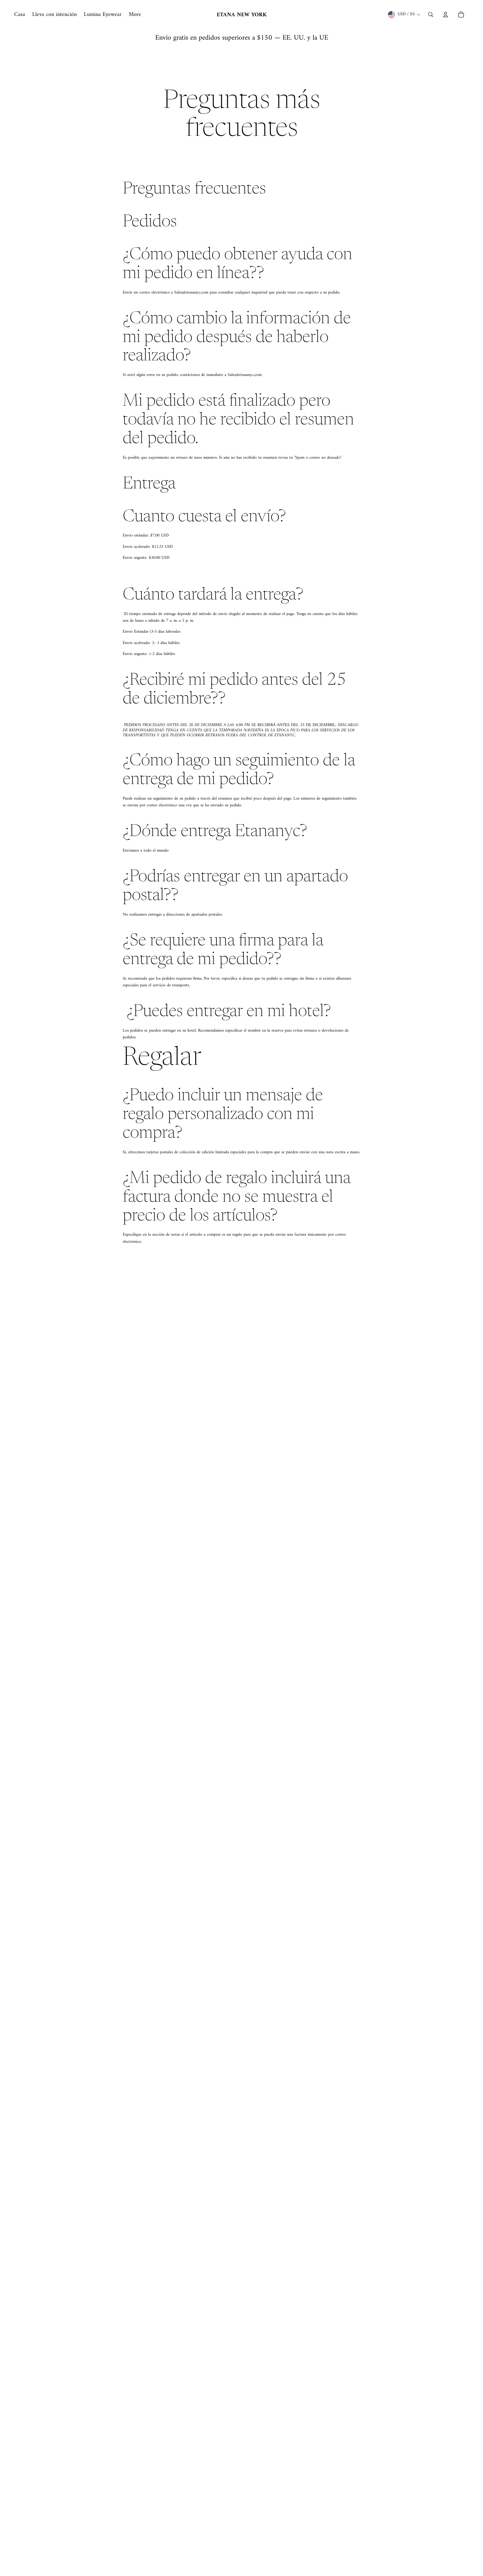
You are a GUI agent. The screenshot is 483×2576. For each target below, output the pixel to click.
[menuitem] (20, 14)
